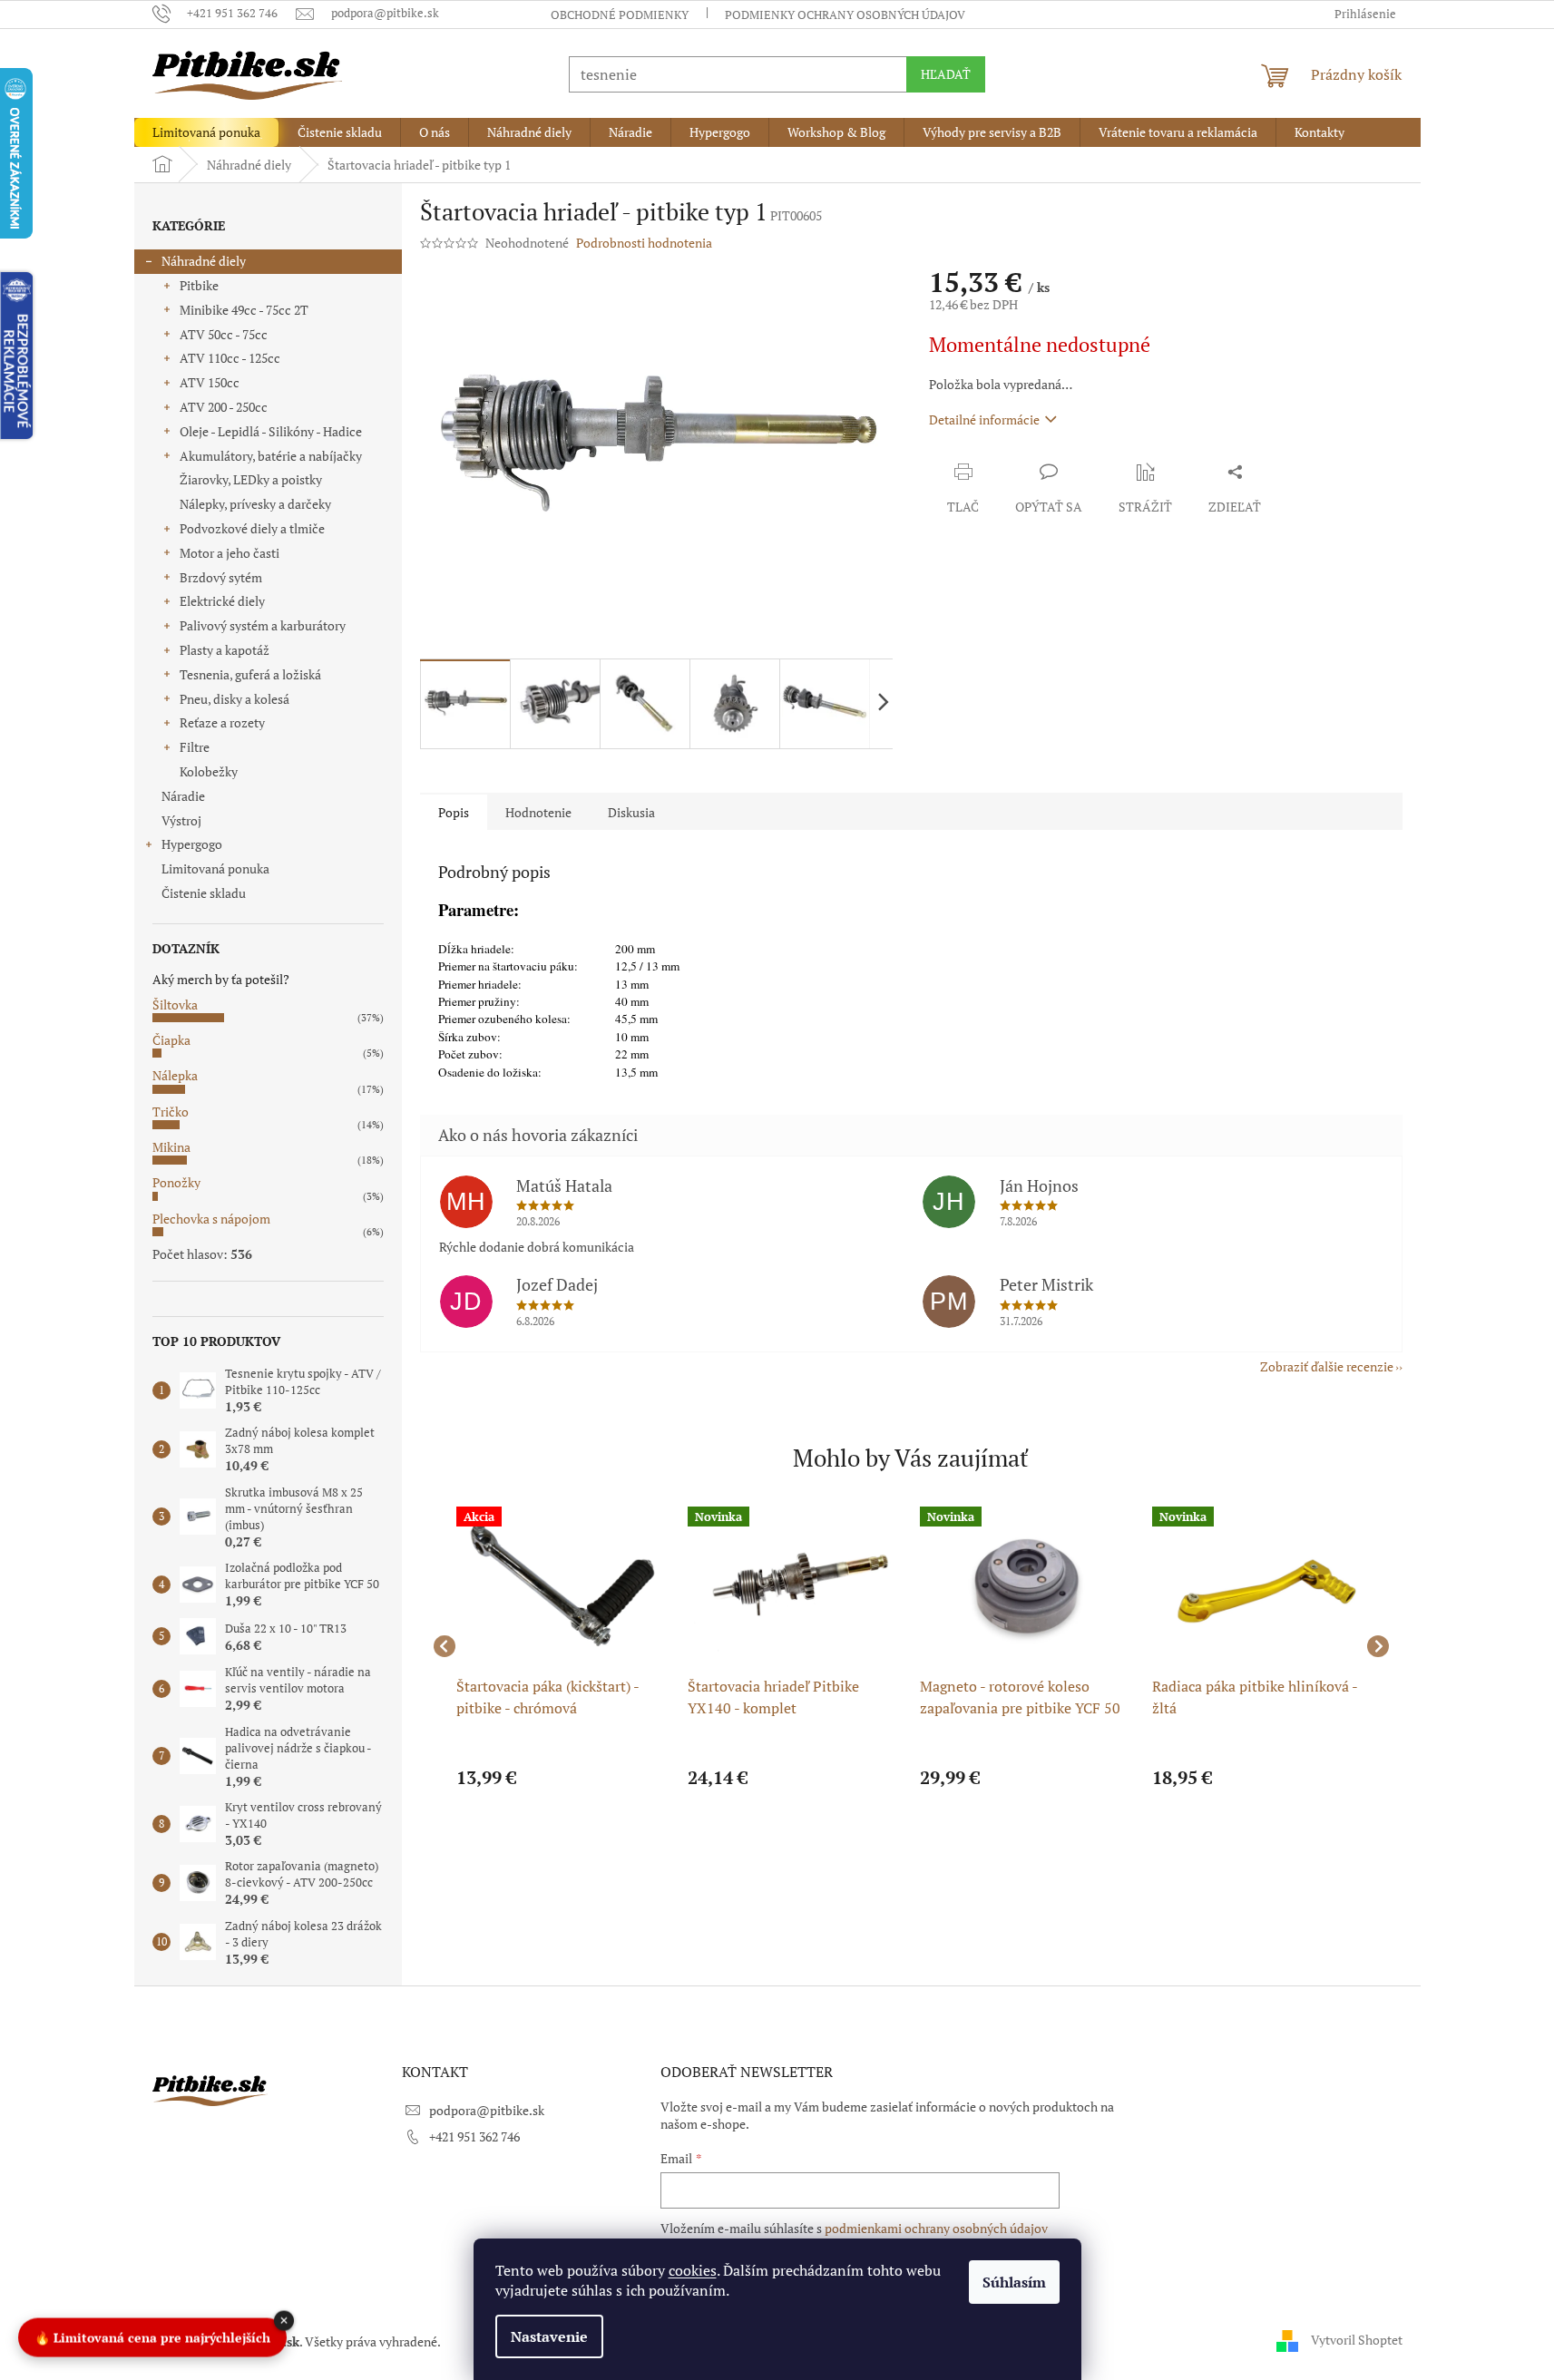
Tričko (171, 1112)
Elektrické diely (222, 601)
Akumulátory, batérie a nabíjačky (271, 456)
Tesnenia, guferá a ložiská (250, 674)
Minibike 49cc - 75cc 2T (244, 310)
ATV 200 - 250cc (224, 407)
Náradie (183, 796)
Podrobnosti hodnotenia (644, 243)
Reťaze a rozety (222, 722)
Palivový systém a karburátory (263, 625)
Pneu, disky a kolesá (235, 699)
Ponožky (176, 1182)
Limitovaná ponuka (215, 868)
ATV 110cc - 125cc (230, 358)
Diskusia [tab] (631, 812)
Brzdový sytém (221, 577)
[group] (563, 1647)
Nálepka (175, 1075)
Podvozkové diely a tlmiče (252, 528)
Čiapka (171, 1040)
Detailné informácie (984, 419)
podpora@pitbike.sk (487, 2110)
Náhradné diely (204, 261)
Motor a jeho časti (230, 553)
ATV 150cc (210, 382)
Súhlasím (1014, 2282)
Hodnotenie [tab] (538, 812)
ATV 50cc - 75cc (224, 334)
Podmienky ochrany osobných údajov (845, 15)
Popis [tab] (454, 812)
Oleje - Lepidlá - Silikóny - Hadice (271, 431)
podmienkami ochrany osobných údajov (936, 2228)
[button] (563, 1778)
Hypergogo (192, 844)
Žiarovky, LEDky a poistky (251, 479)
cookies (693, 2270)
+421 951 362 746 (474, 2136)
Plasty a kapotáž (225, 650)
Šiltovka (175, 1005)
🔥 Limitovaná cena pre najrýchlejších (152, 2334)
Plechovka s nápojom (211, 1219)
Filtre (195, 747)
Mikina (171, 1147)
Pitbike (199, 285)
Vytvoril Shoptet (1357, 2340)
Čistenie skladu (204, 893)
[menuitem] (206, 132)
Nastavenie (549, 2336)
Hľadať (946, 74)
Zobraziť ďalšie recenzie (1327, 1366)
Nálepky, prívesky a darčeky (255, 504)
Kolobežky (209, 771)
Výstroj (181, 820)
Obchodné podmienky (620, 15)
